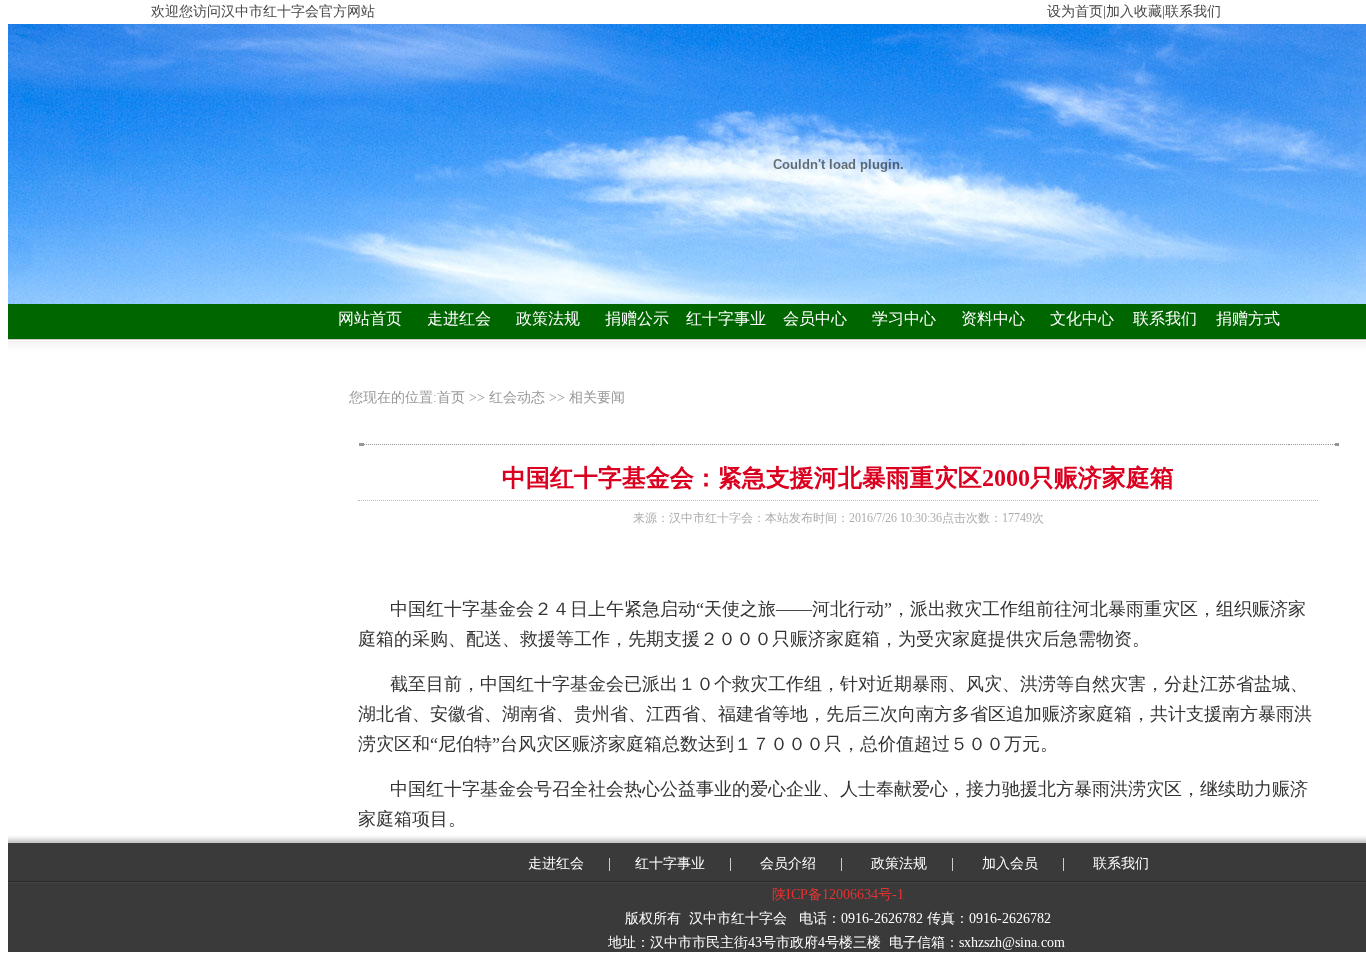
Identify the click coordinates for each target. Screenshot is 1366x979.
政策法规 (548, 318)
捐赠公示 (637, 318)
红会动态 (517, 397)
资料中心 (993, 318)
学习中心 (904, 318)
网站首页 (370, 318)
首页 (453, 397)
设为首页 (1075, 11)
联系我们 (1165, 318)
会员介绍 (786, 863)
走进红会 (459, 318)
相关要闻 (597, 397)
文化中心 (1082, 318)
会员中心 (815, 318)
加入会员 (1010, 863)
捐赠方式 (1248, 318)
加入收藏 (1134, 11)
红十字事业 (726, 318)
